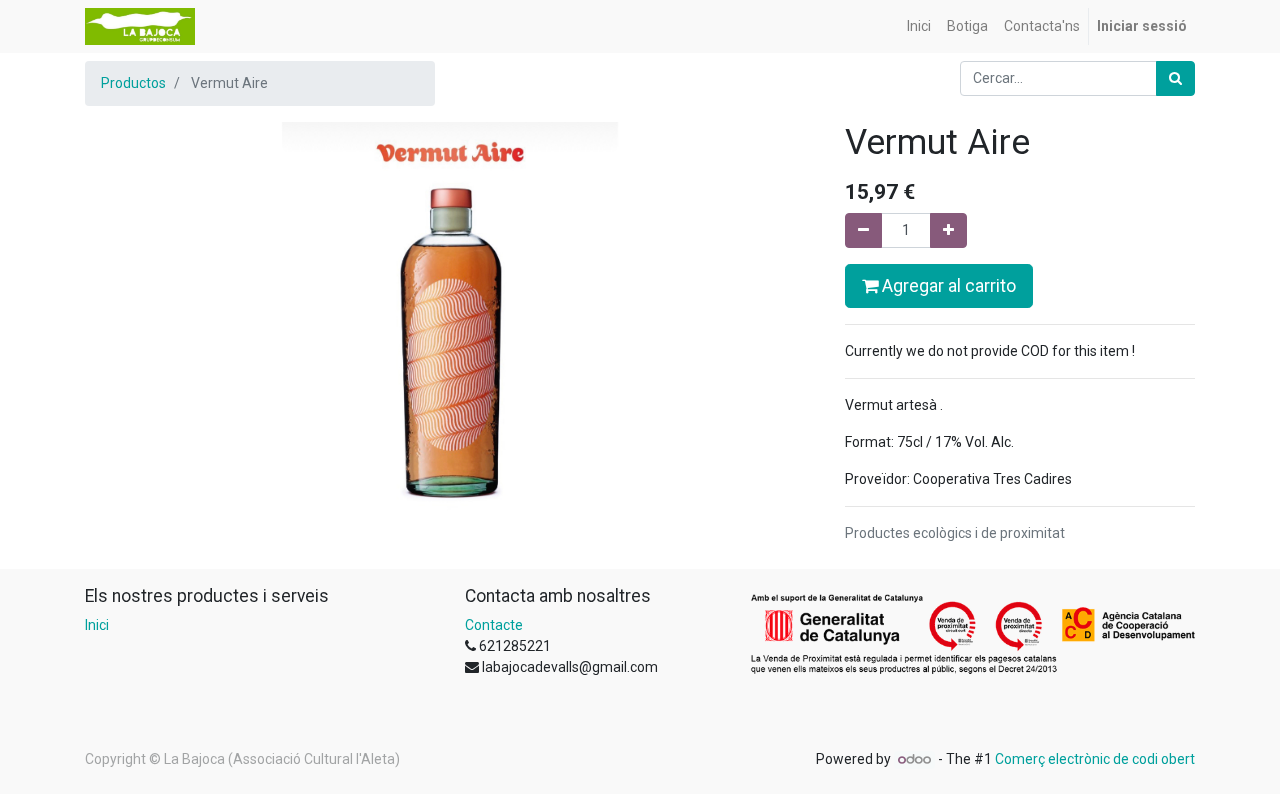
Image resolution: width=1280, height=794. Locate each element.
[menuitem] (919, 26)
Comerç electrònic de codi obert (1095, 759)
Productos (133, 83)
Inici (97, 625)
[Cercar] (1175, 78)
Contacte (494, 625)
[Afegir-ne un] (948, 230)
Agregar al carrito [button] (947, 286)
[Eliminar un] (863, 230)
